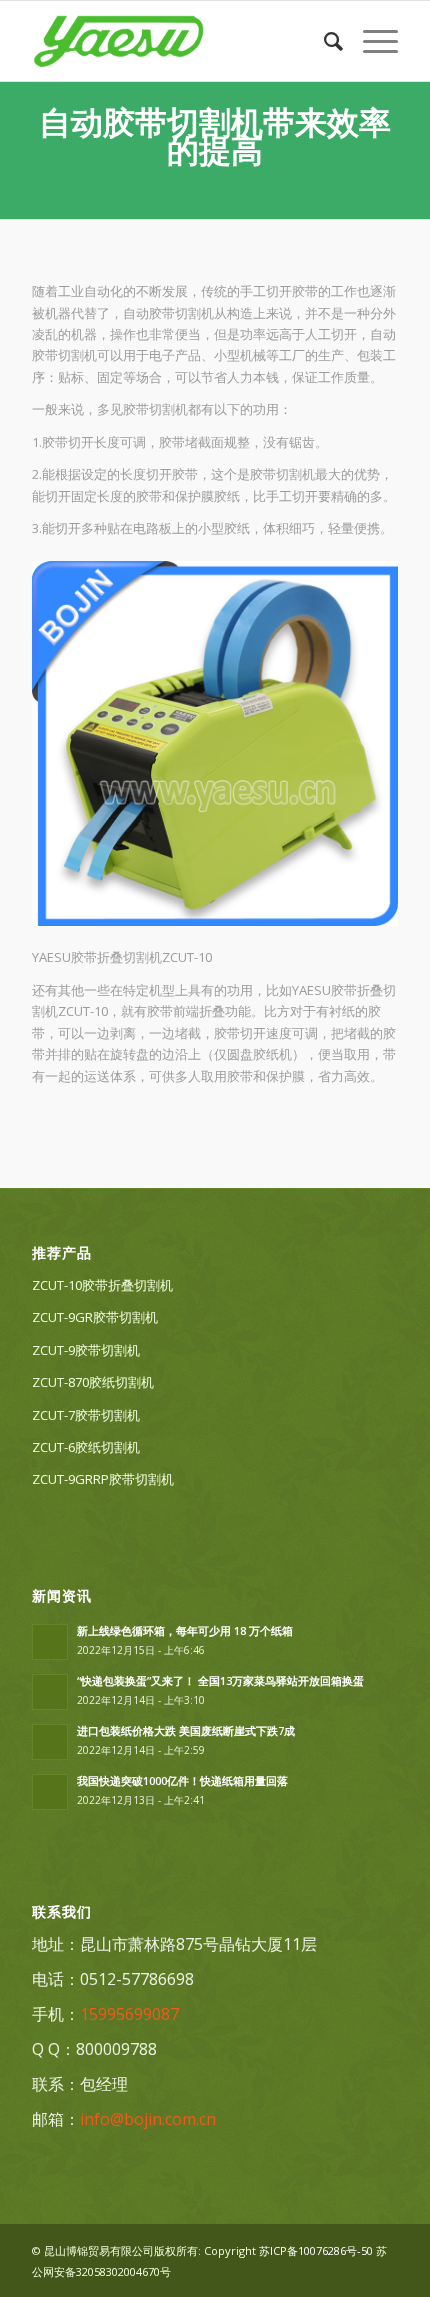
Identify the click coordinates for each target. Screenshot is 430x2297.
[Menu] (370, 41)
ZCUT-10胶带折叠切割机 (102, 1285)
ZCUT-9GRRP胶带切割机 (103, 1479)
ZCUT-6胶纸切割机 (86, 1447)
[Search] (323, 41)
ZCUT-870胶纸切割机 (93, 1382)
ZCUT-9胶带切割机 (86, 1350)
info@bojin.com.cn (148, 2119)
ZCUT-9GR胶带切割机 (95, 1317)
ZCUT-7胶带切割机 (86, 1415)
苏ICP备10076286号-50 (316, 2250)
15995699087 (129, 2014)
